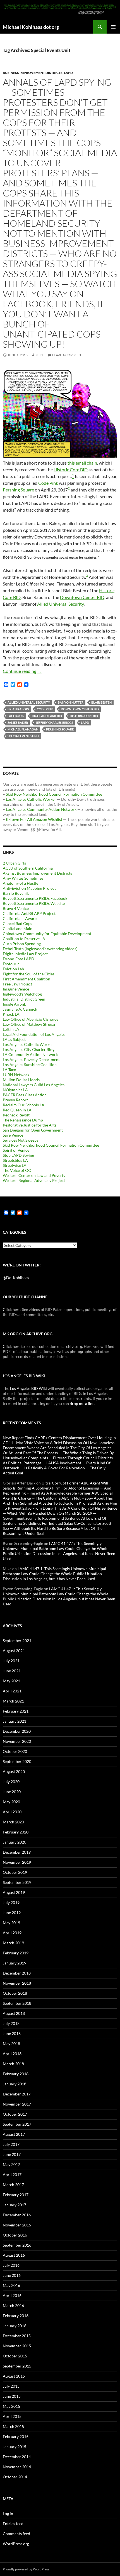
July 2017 (11, 2144)
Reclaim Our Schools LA (24, 1105)
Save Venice (13, 1135)
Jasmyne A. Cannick (20, 1009)
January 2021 (15, 1721)
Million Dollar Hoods (21, 1080)
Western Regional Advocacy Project (34, 1180)
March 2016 (13, 2305)
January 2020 (15, 1842)
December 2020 (17, 1731)
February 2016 (16, 2316)
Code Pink (48, 483)
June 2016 (12, 2275)
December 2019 (17, 1852)
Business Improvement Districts (33, 73)
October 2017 (15, 2114)
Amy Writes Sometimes (23, 878)
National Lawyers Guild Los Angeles (34, 1085)
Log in (8, 2513)
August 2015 (14, 2376)
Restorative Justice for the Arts (30, 1125)
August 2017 (14, 2134)
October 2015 (15, 2356)
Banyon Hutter (71, 702)
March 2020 (13, 1822)
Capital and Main (18, 928)
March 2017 (13, 2185)
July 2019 (11, 1902)
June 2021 (12, 1671)
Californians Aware (20, 918)
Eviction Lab (13, 969)
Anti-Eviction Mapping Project (29, 888)
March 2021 (13, 1701)
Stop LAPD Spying (18, 1155)
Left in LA (11, 1029)
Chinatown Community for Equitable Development (47, 934)
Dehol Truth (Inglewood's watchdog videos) (40, 949)
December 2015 (17, 2336)
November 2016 (17, 2225)
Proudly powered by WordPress (26, 2569)
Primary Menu (113, 27)
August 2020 (14, 1771)
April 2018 (12, 2054)
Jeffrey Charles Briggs (54, 723)
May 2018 (11, 2044)
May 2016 (11, 2285)
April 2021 (12, 1691)
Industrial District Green (24, 999)
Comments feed (16, 2534)
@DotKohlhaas (16, 1278)
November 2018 (17, 1983)
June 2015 (12, 2396)
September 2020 (17, 1761)
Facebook (16, 716)
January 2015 (15, 2447)
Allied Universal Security (60, 604)
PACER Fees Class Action (25, 1095)
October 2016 (15, 2235)
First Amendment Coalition (27, 979)
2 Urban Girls (14, 863)
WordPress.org (16, 2544)
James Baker (18, 723)
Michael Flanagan (23, 729)
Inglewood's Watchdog (22, 994)
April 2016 (12, 2295)
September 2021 (17, 1641)
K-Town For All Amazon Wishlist (34, 819)
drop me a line (82, 1403)
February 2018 (16, 2074)
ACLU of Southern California (28, 868)
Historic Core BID (71, 469)
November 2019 (17, 1862)
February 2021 (16, 1711)
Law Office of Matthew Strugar (29, 1024)
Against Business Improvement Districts (37, 873)
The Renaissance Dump (23, 1120)
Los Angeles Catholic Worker (31, 799)
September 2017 (17, 2124)
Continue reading (22, 671)
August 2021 (14, 1651)
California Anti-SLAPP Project (29, 913)
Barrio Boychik (16, 893)
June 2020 (12, 1792)
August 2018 (14, 2013)
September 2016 (17, 2245)
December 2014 (17, 2457)
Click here (12, 1309)
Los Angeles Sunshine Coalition (30, 1065)
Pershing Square (18, 490)
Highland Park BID (47, 716)
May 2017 (11, 2164)
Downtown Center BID (82, 597)
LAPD (68, 73)
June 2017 (12, 2154)
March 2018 (13, 2064)
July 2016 (11, 2265)
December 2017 (17, 2094)
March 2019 (13, 1943)
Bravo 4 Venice (16, 908)
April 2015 (12, 2416)
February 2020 (16, 1832)
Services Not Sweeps (21, 1140)
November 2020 (17, 1741)
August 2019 (14, 1892)
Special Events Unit (23, 736)
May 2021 (11, 1681)
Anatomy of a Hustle (21, 883)
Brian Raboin (18, 709)
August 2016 (14, 2255)
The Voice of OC (17, 1170)
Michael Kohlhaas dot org (31, 27)
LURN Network (16, 1075)
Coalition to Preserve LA (24, 939)
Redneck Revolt (16, 1115)
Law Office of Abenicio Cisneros (31, 1019)
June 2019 (12, 1913)
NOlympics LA (15, 1090)
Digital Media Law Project (25, 954)
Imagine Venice (16, 989)
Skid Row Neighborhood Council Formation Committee (54, 794)
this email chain (82, 463)
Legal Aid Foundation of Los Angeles (34, 1034)
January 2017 (15, 2205)
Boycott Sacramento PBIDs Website (34, 903)
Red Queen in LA (17, 1110)
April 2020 (12, 1812)
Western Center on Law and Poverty (34, 1175)
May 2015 (11, 2406)
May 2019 (11, 1923)
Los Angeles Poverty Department (31, 1059)
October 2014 (15, 2477)
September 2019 (17, 1882)
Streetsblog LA (15, 1160)
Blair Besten (101, 702)
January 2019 (15, 1963)
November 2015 (17, 2346)
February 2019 (16, 1953)
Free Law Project (17, 984)
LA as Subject (14, 1039)
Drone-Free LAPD (19, 959)
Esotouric (11, 964)
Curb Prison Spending (22, 944)
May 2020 (11, 1802)
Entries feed (13, 2524)
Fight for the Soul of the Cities (29, 974)
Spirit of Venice (16, 1150)
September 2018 (17, 2003)
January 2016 (15, 2326)
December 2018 (17, 1973)
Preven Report (15, 1100)
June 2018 (12, 2033)
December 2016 (17, 2215)
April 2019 (12, 1933)
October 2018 (15, 1993)
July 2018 (11, 2023)
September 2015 (17, 2366)
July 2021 (11, 1661)
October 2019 (15, 1872)
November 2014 (17, 2467)
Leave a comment (68, 355)
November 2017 (17, 2104)
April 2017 (12, 2175)
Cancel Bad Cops (17, 923)
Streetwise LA (15, 1165)
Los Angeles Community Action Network (41, 809)
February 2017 (16, 2195)
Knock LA (11, 1014)
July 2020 (11, 1782)
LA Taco (9, 1070)
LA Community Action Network (30, 1054)
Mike (40, 355)
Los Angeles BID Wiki (28, 1388)
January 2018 (15, 2084)
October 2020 (15, 1751)
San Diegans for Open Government (33, 1130)
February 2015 (16, 2436)
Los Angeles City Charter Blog (29, 1049)
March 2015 (13, 2426)
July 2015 (11, 2386)
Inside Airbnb (15, 1004)
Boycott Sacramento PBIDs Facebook (35, 898)
